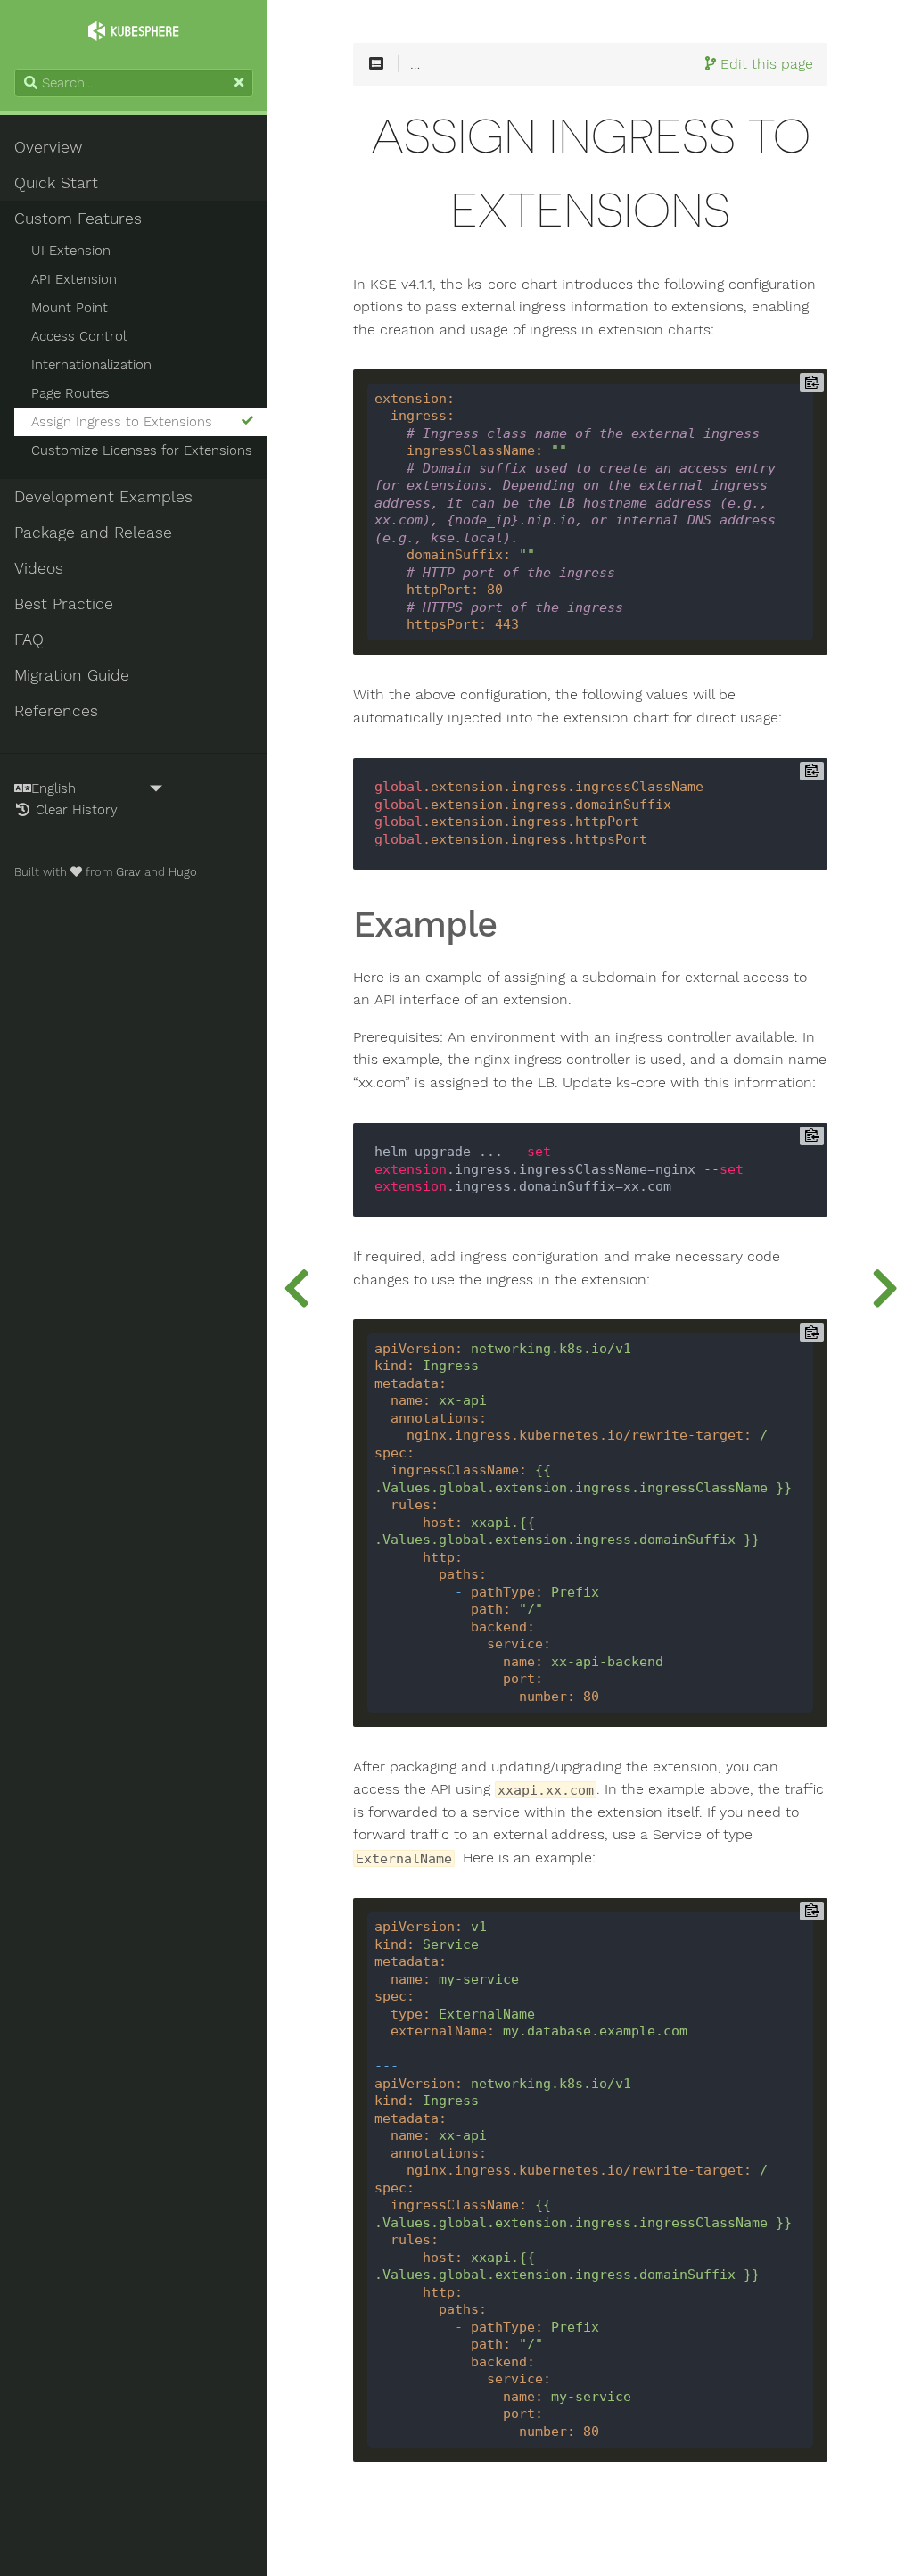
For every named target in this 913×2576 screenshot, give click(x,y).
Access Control (79, 336)
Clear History (74, 810)
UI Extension (71, 251)
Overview (48, 147)
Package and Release (93, 533)
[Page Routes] (296, 1288)
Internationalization (91, 365)
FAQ (29, 640)
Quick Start (56, 183)
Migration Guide (72, 675)
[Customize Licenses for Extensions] (884, 1288)
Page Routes (70, 393)
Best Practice (64, 604)
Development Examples (103, 497)
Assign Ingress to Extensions (122, 422)
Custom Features (78, 219)
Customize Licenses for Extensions (142, 450)
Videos (39, 568)
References (56, 711)
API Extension (74, 279)
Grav (128, 872)
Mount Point (70, 308)
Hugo (183, 872)
